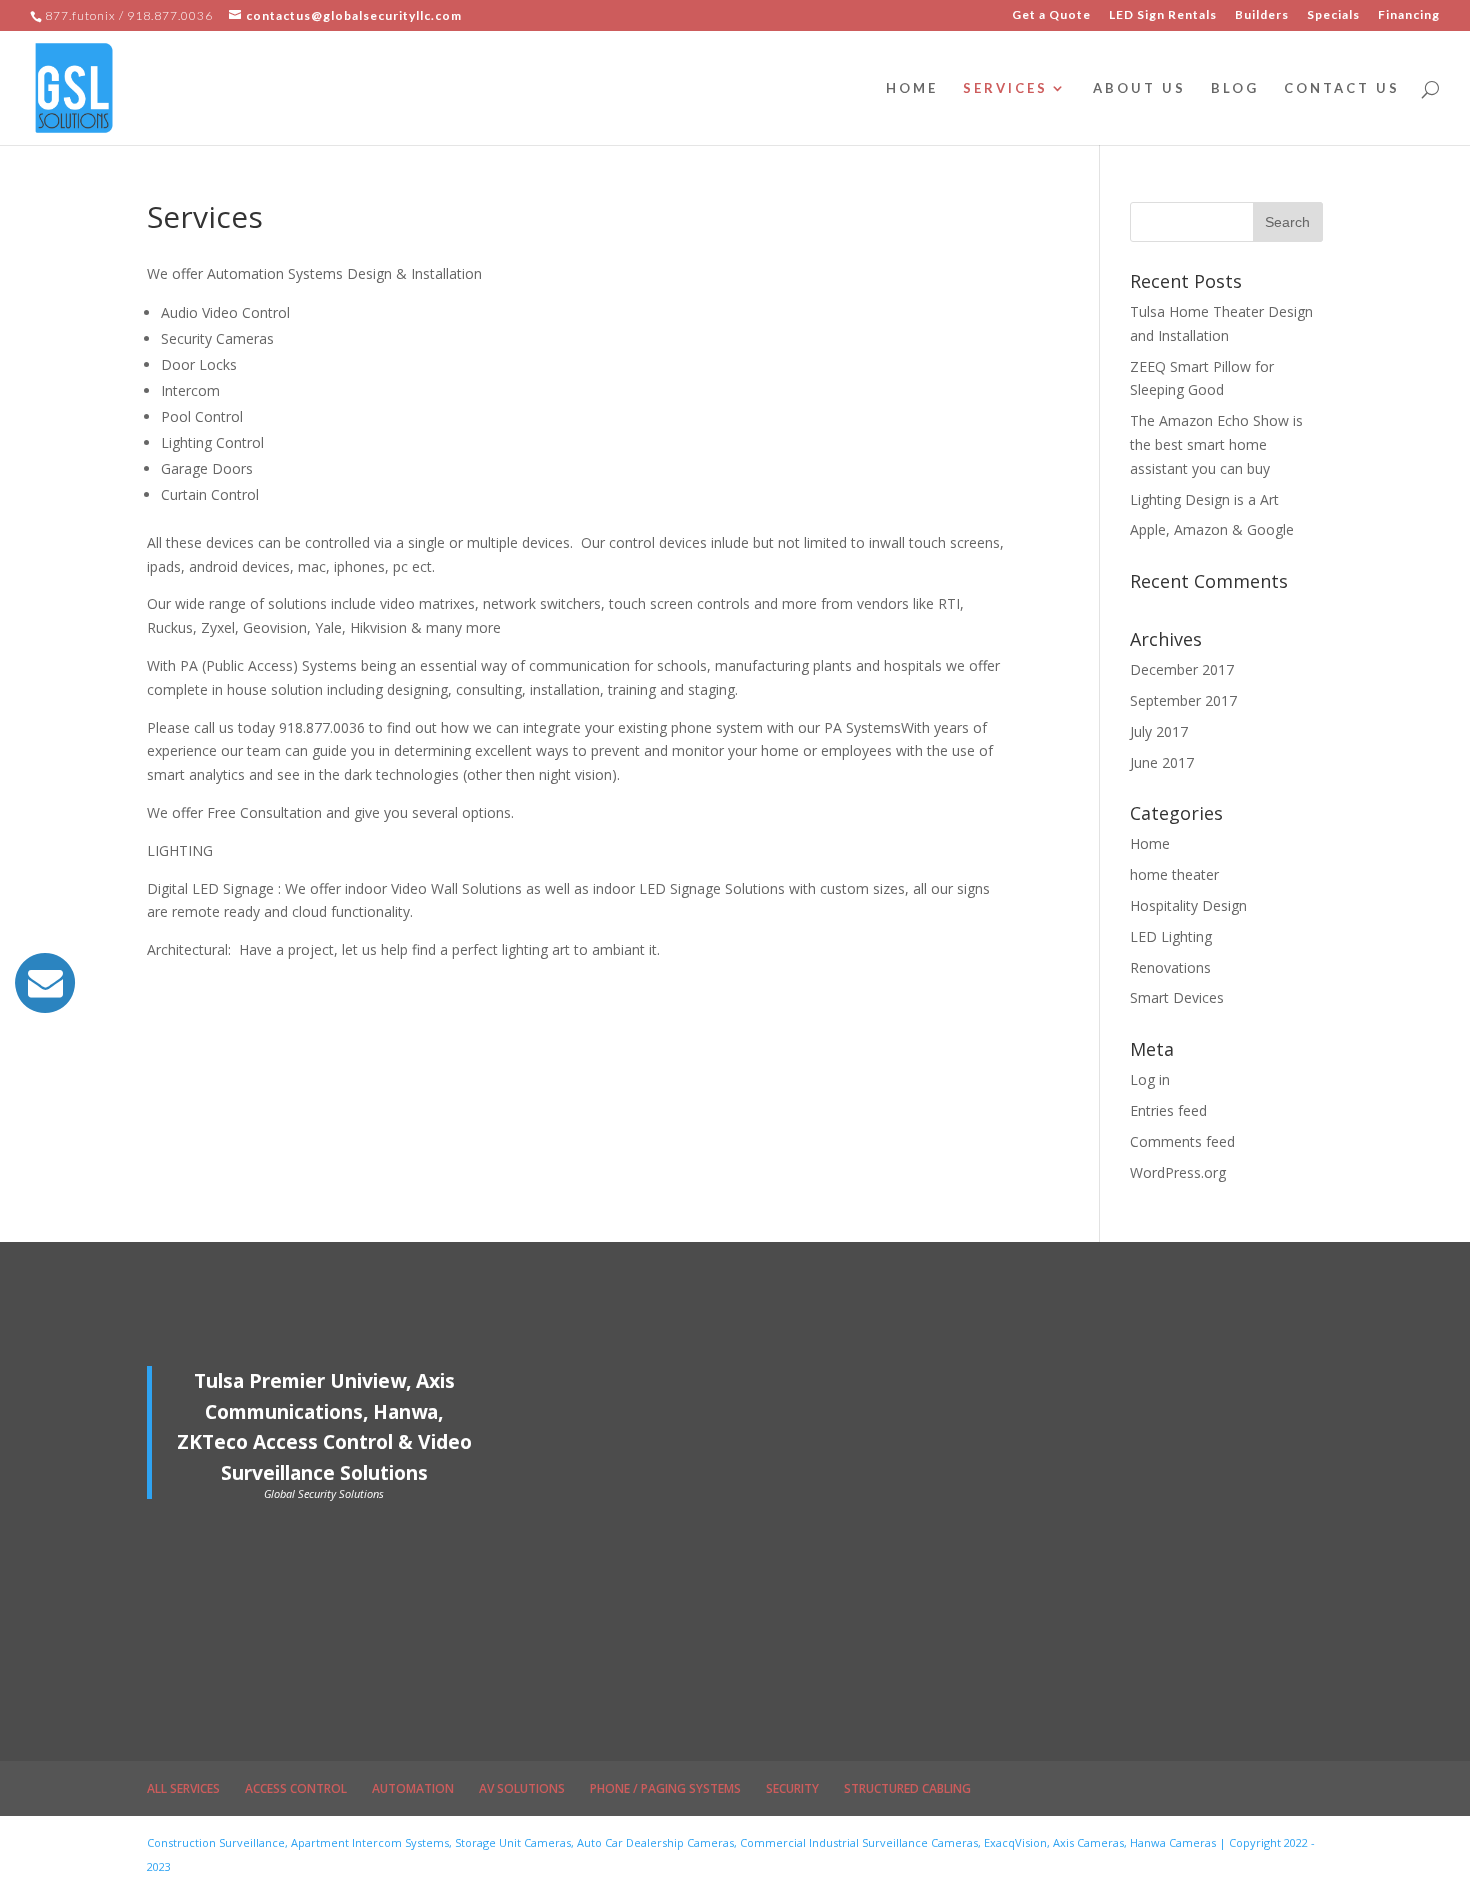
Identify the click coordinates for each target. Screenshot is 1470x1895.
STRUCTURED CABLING (907, 1788)
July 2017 (1159, 731)
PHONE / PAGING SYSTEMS (665, 1788)
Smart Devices (1177, 997)
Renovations (1170, 967)
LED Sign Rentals (1163, 15)
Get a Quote (1051, 15)
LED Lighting (1171, 936)
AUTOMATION (413, 1788)
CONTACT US (1342, 88)
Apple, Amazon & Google (1212, 529)
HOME (912, 88)
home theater (1174, 874)
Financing (1409, 15)
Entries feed (1168, 1110)
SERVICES (1005, 88)
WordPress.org (1178, 1172)
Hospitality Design (1188, 905)
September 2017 (1183, 700)
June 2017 (1162, 762)
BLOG (1235, 88)
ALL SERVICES (183, 1788)
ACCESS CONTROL (296, 1788)
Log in (1150, 1079)
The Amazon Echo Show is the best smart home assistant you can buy (1216, 444)
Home (1150, 843)
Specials (1333, 15)
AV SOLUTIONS (522, 1788)
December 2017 (1182, 669)
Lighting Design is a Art (1204, 499)
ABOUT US (1139, 88)
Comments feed (1182, 1141)
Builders (1262, 15)
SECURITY (792, 1788)
